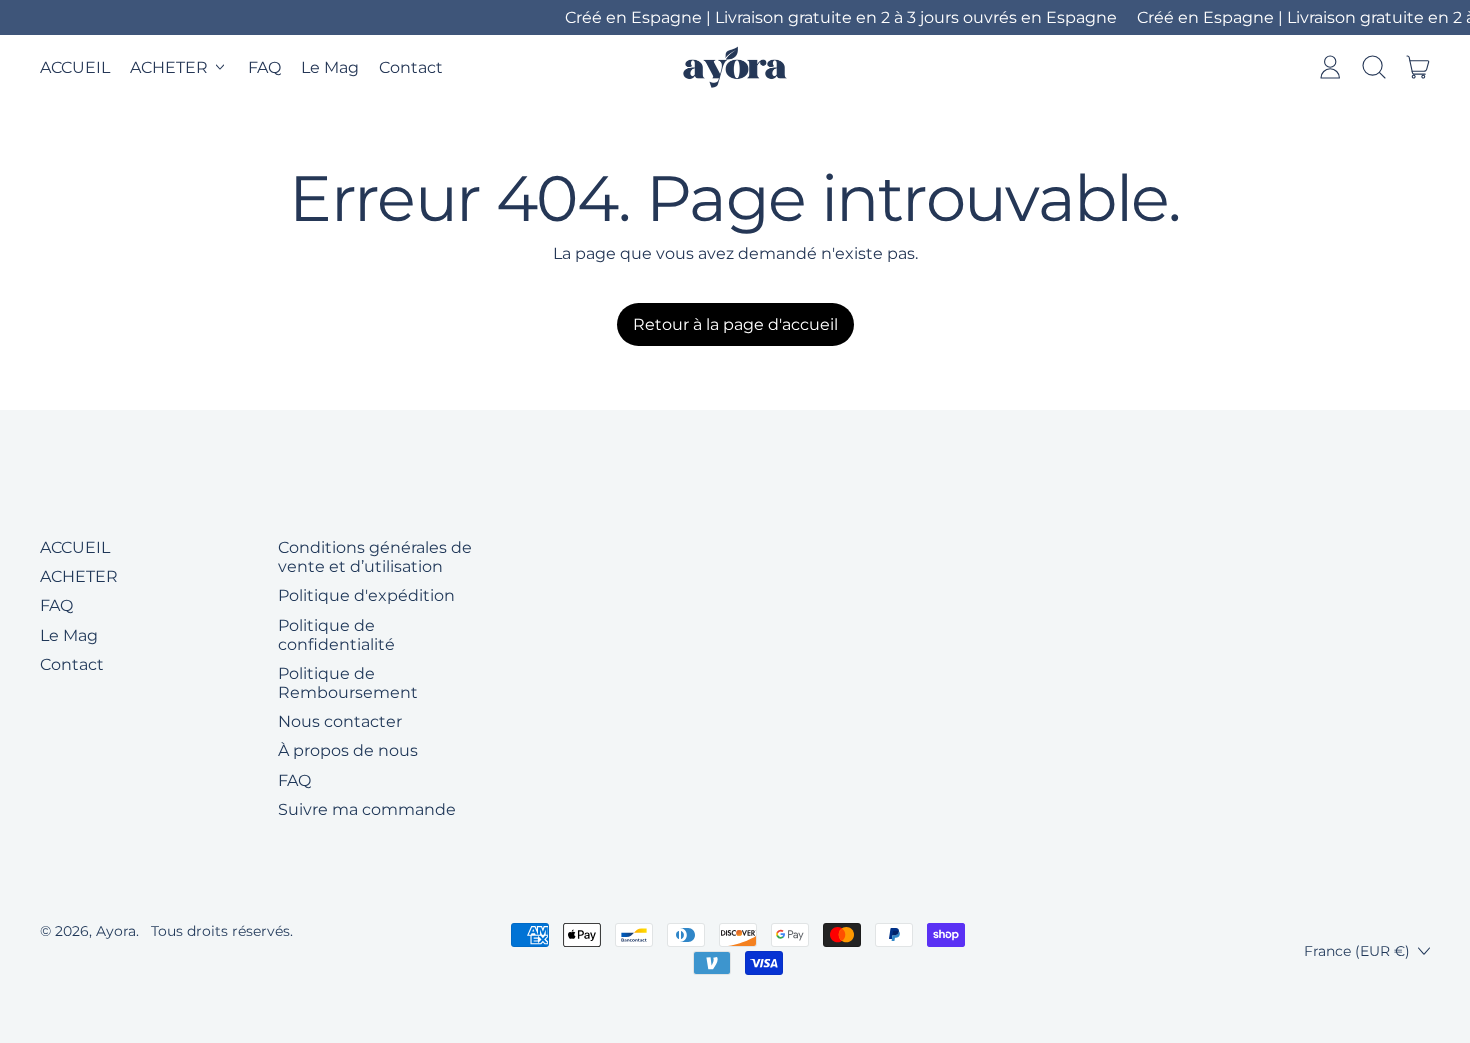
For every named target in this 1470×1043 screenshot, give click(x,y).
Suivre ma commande (367, 809)
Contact (411, 67)
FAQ (264, 67)
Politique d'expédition (366, 595)
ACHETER (79, 576)
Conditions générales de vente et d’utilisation (375, 557)
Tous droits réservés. (222, 931)
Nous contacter (340, 721)
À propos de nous (348, 750)
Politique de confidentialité (336, 635)
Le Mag (330, 67)
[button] (1374, 67)
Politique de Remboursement (348, 683)
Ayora (116, 931)
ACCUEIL (75, 67)
